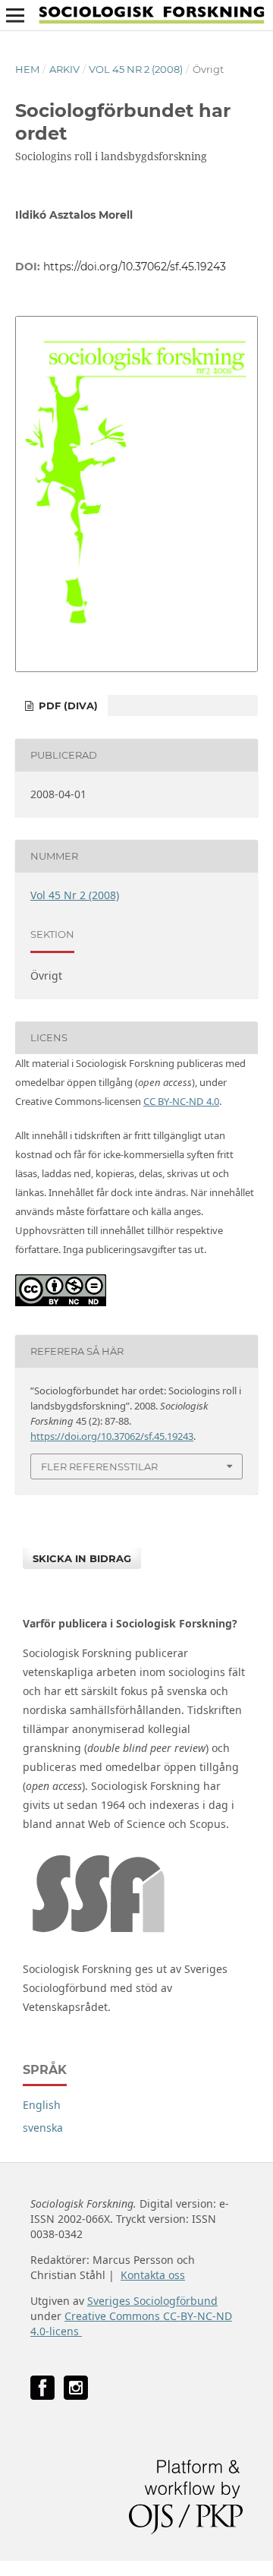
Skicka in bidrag (82, 1558)
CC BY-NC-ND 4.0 (181, 1101)
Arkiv (64, 69)
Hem (27, 69)
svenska (43, 2128)
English (42, 2105)
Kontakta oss (153, 2275)
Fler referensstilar (99, 1466)
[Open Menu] (15, 15)
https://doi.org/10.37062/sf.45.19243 (135, 267)
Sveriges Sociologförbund (152, 2301)
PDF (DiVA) (67, 706)
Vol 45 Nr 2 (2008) (136, 69)
